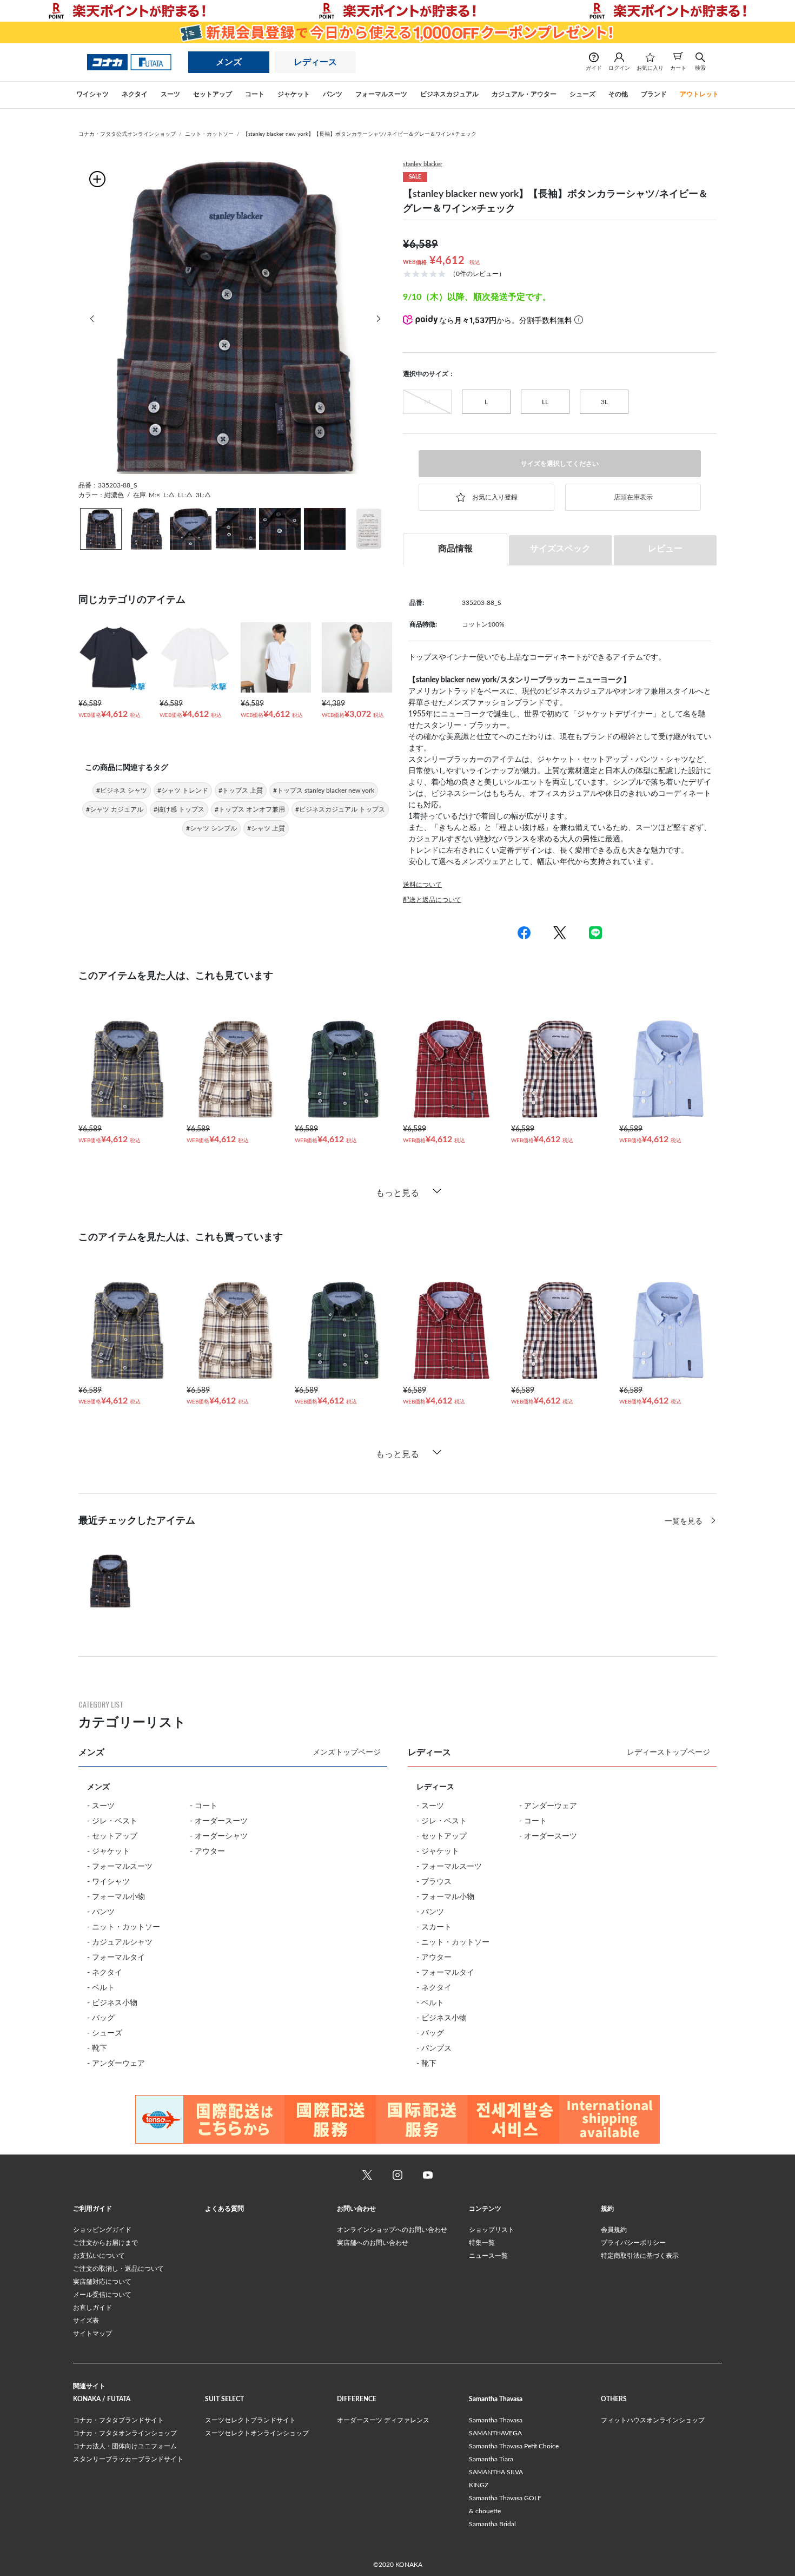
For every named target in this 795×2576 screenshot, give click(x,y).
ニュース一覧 (488, 2256)
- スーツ (101, 1806)
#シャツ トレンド (183, 790)
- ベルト (101, 1988)
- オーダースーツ (219, 1821)
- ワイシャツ (108, 1882)
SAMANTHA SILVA (496, 2472)
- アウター (207, 1852)
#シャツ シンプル (211, 828)
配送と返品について (432, 900)
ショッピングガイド (102, 2230)
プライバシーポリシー (633, 2243)
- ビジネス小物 (112, 2003)
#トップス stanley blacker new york (324, 790)
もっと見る (398, 1193)
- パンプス (434, 2048)
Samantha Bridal (492, 2524)
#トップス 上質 (241, 790)
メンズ (229, 62)
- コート (204, 1806)
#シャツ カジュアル (115, 809)
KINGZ (479, 2485)
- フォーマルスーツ (120, 1867)
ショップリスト (492, 2230)
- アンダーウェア (116, 2064)
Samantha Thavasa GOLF (505, 2498)
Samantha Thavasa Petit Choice (514, 2446)
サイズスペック (560, 549)
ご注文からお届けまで (105, 2243)
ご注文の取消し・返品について (118, 2269)
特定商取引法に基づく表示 (640, 2256)
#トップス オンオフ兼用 (250, 809)
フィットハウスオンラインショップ (653, 2420)
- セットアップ (112, 1836)
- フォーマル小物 (116, 1897)
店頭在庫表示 (633, 497)
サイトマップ (92, 2334)
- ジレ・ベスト (112, 1821)
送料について (422, 885)
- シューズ (105, 2033)
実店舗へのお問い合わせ (373, 2243)
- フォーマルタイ (116, 1958)
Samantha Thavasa (496, 2420)
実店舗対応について (102, 2282)
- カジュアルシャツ (120, 1942)
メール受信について (102, 2295)
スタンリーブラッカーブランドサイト (128, 2459)
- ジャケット (108, 1852)
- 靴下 (97, 2048)
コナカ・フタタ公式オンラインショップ (127, 134)
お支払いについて (99, 2256)
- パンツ (101, 1912)
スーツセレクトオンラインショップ (257, 2433)
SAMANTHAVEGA (495, 2433)
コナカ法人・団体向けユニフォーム (125, 2446)
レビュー (665, 549)
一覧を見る (685, 1521)
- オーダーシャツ (219, 1836)
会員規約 (614, 2230)
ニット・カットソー (209, 134)
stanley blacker (423, 164)
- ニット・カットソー (124, 1927)
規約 (607, 2209)
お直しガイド (92, 2308)
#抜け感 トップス (179, 809)
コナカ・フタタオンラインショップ (125, 2433)
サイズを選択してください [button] (560, 464)
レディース (315, 62)
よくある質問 (224, 2209)
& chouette (485, 2511)
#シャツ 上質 (266, 828)
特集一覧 (482, 2243)
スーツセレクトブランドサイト (250, 2420)
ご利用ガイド (92, 2209)
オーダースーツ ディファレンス (383, 2420)
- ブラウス (434, 1882)
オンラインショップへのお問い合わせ (392, 2230)
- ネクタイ (105, 1973)
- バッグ (101, 2018)
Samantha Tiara (491, 2459)
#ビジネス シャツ (122, 790)
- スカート (434, 1927)
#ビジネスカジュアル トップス (340, 809)
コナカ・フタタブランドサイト (118, 2420)
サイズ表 (86, 2321)
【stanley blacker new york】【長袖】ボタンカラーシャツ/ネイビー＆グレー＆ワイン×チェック (360, 134)
